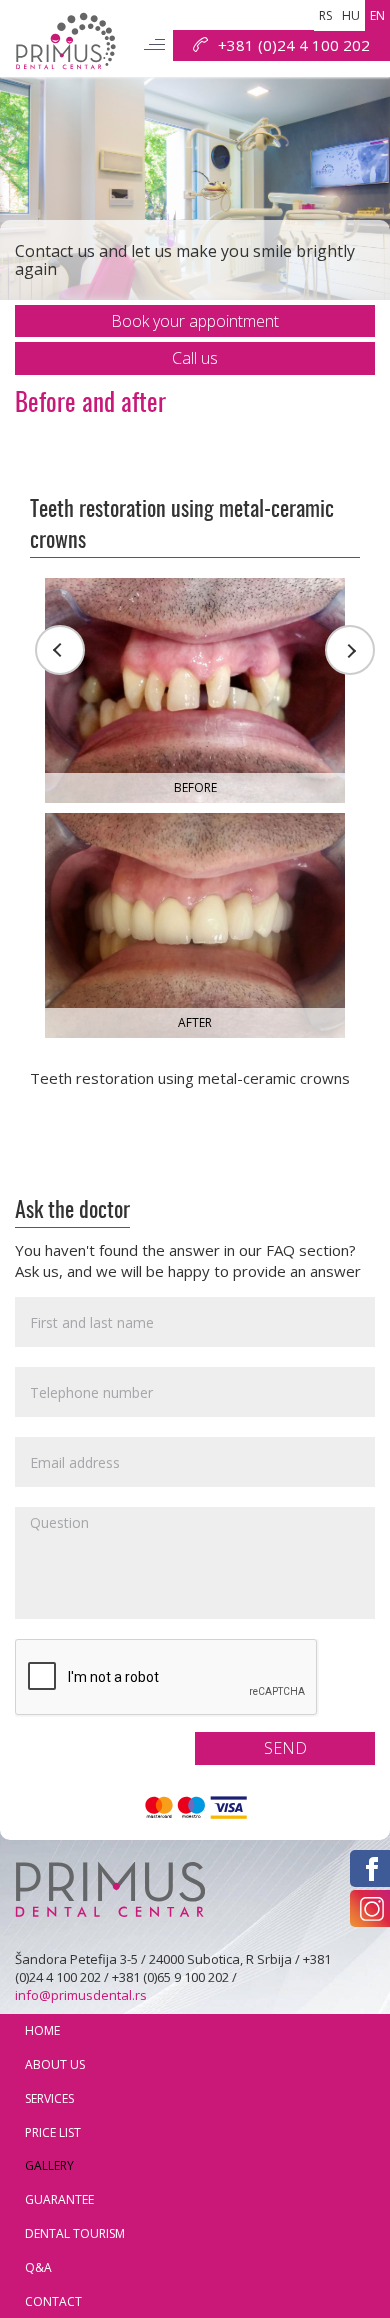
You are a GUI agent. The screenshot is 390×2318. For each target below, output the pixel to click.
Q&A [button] (38, 2267)
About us (55, 2064)
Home (42, 2030)
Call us (195, 358)
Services (49, 2098)
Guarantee (59, 2199)
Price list (53, 2132)
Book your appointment (195, 321)
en (377, 15)
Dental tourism (75, 2233)
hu (351, 15)
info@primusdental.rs (81, 1995)
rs (325, 15)
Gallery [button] (49, 2165)
